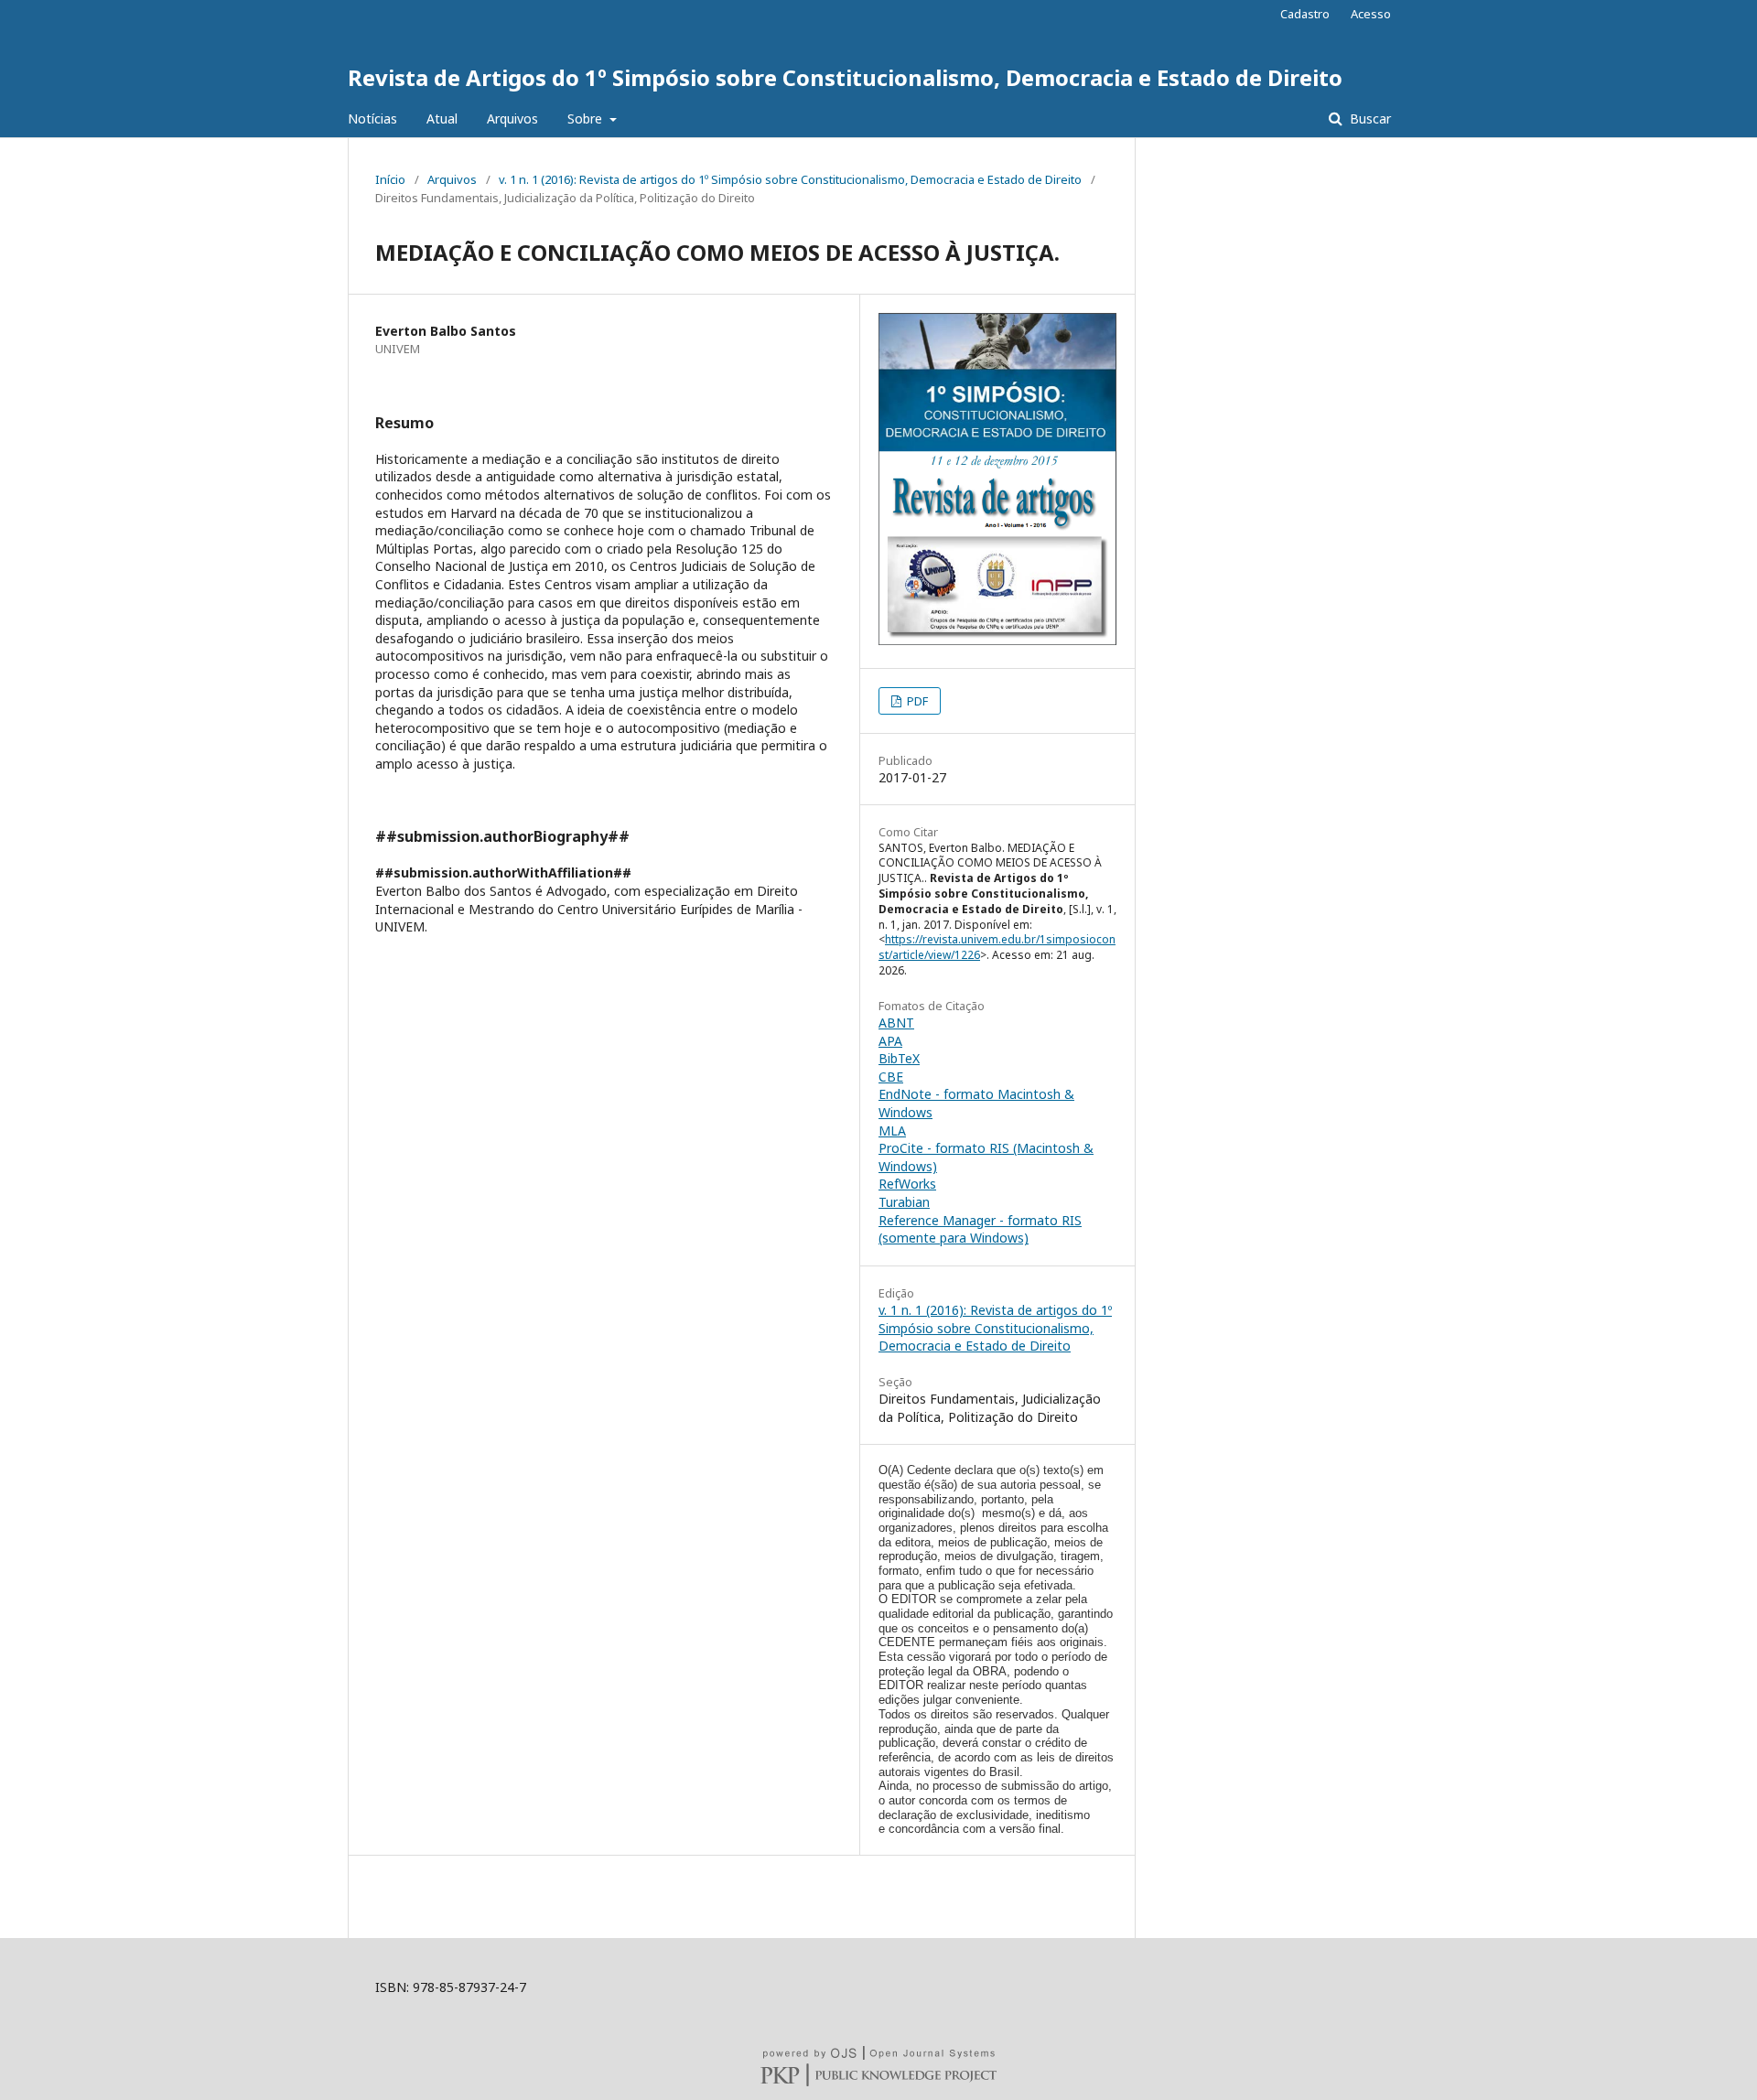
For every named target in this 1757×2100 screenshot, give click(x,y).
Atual (442, 118)
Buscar (1369, 118)
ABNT (896, 1023)
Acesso (1371, 14)
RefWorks (907, 1184)
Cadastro (1305, 14)
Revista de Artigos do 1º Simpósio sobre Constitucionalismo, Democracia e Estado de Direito (845, 77)
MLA (892, 1131)
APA (890, 1041)
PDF (916, 701)
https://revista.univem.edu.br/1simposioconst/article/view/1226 (997, 947)
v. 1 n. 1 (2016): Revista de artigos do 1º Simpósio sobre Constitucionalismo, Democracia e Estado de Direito (790, 179)
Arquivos (512, 118)
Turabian (904, 1202)
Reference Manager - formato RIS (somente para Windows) (980, 1229)
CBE (891, 1077)
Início (390, 179)
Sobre (587, 118)
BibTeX (899, 1058)
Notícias (372, 118)
